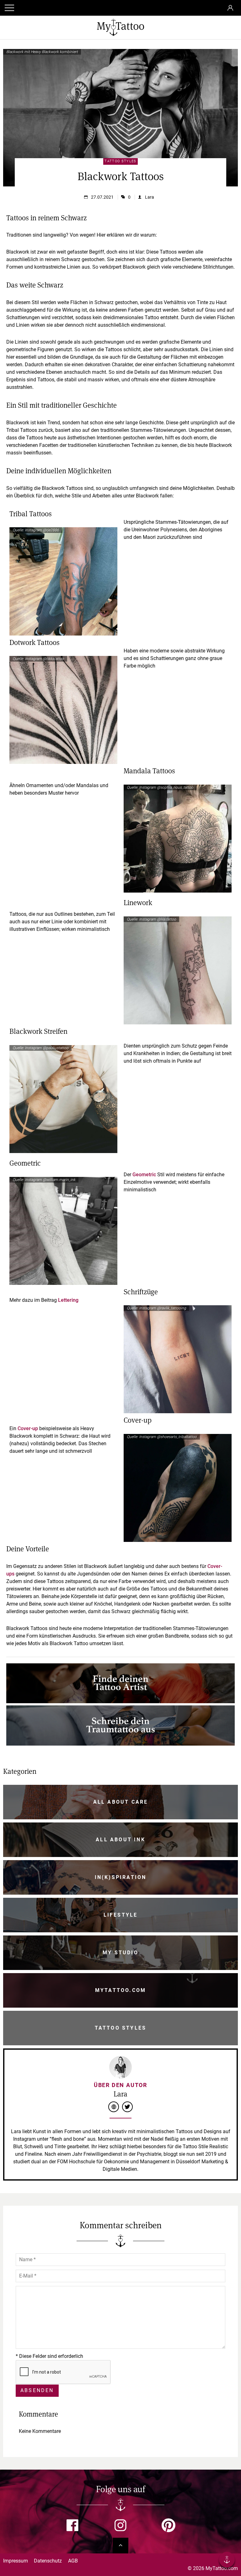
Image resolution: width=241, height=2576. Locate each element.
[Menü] (227, 2561)
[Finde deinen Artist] (120, 1701)
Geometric (144, 1175)
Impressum (16, 2561)
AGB (73, 2561)
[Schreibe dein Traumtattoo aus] (120, 1744)
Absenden (37, 2390)
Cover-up (27, 1428)
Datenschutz (48, 2561)
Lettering (68, 1300)
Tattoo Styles (120, 161)
